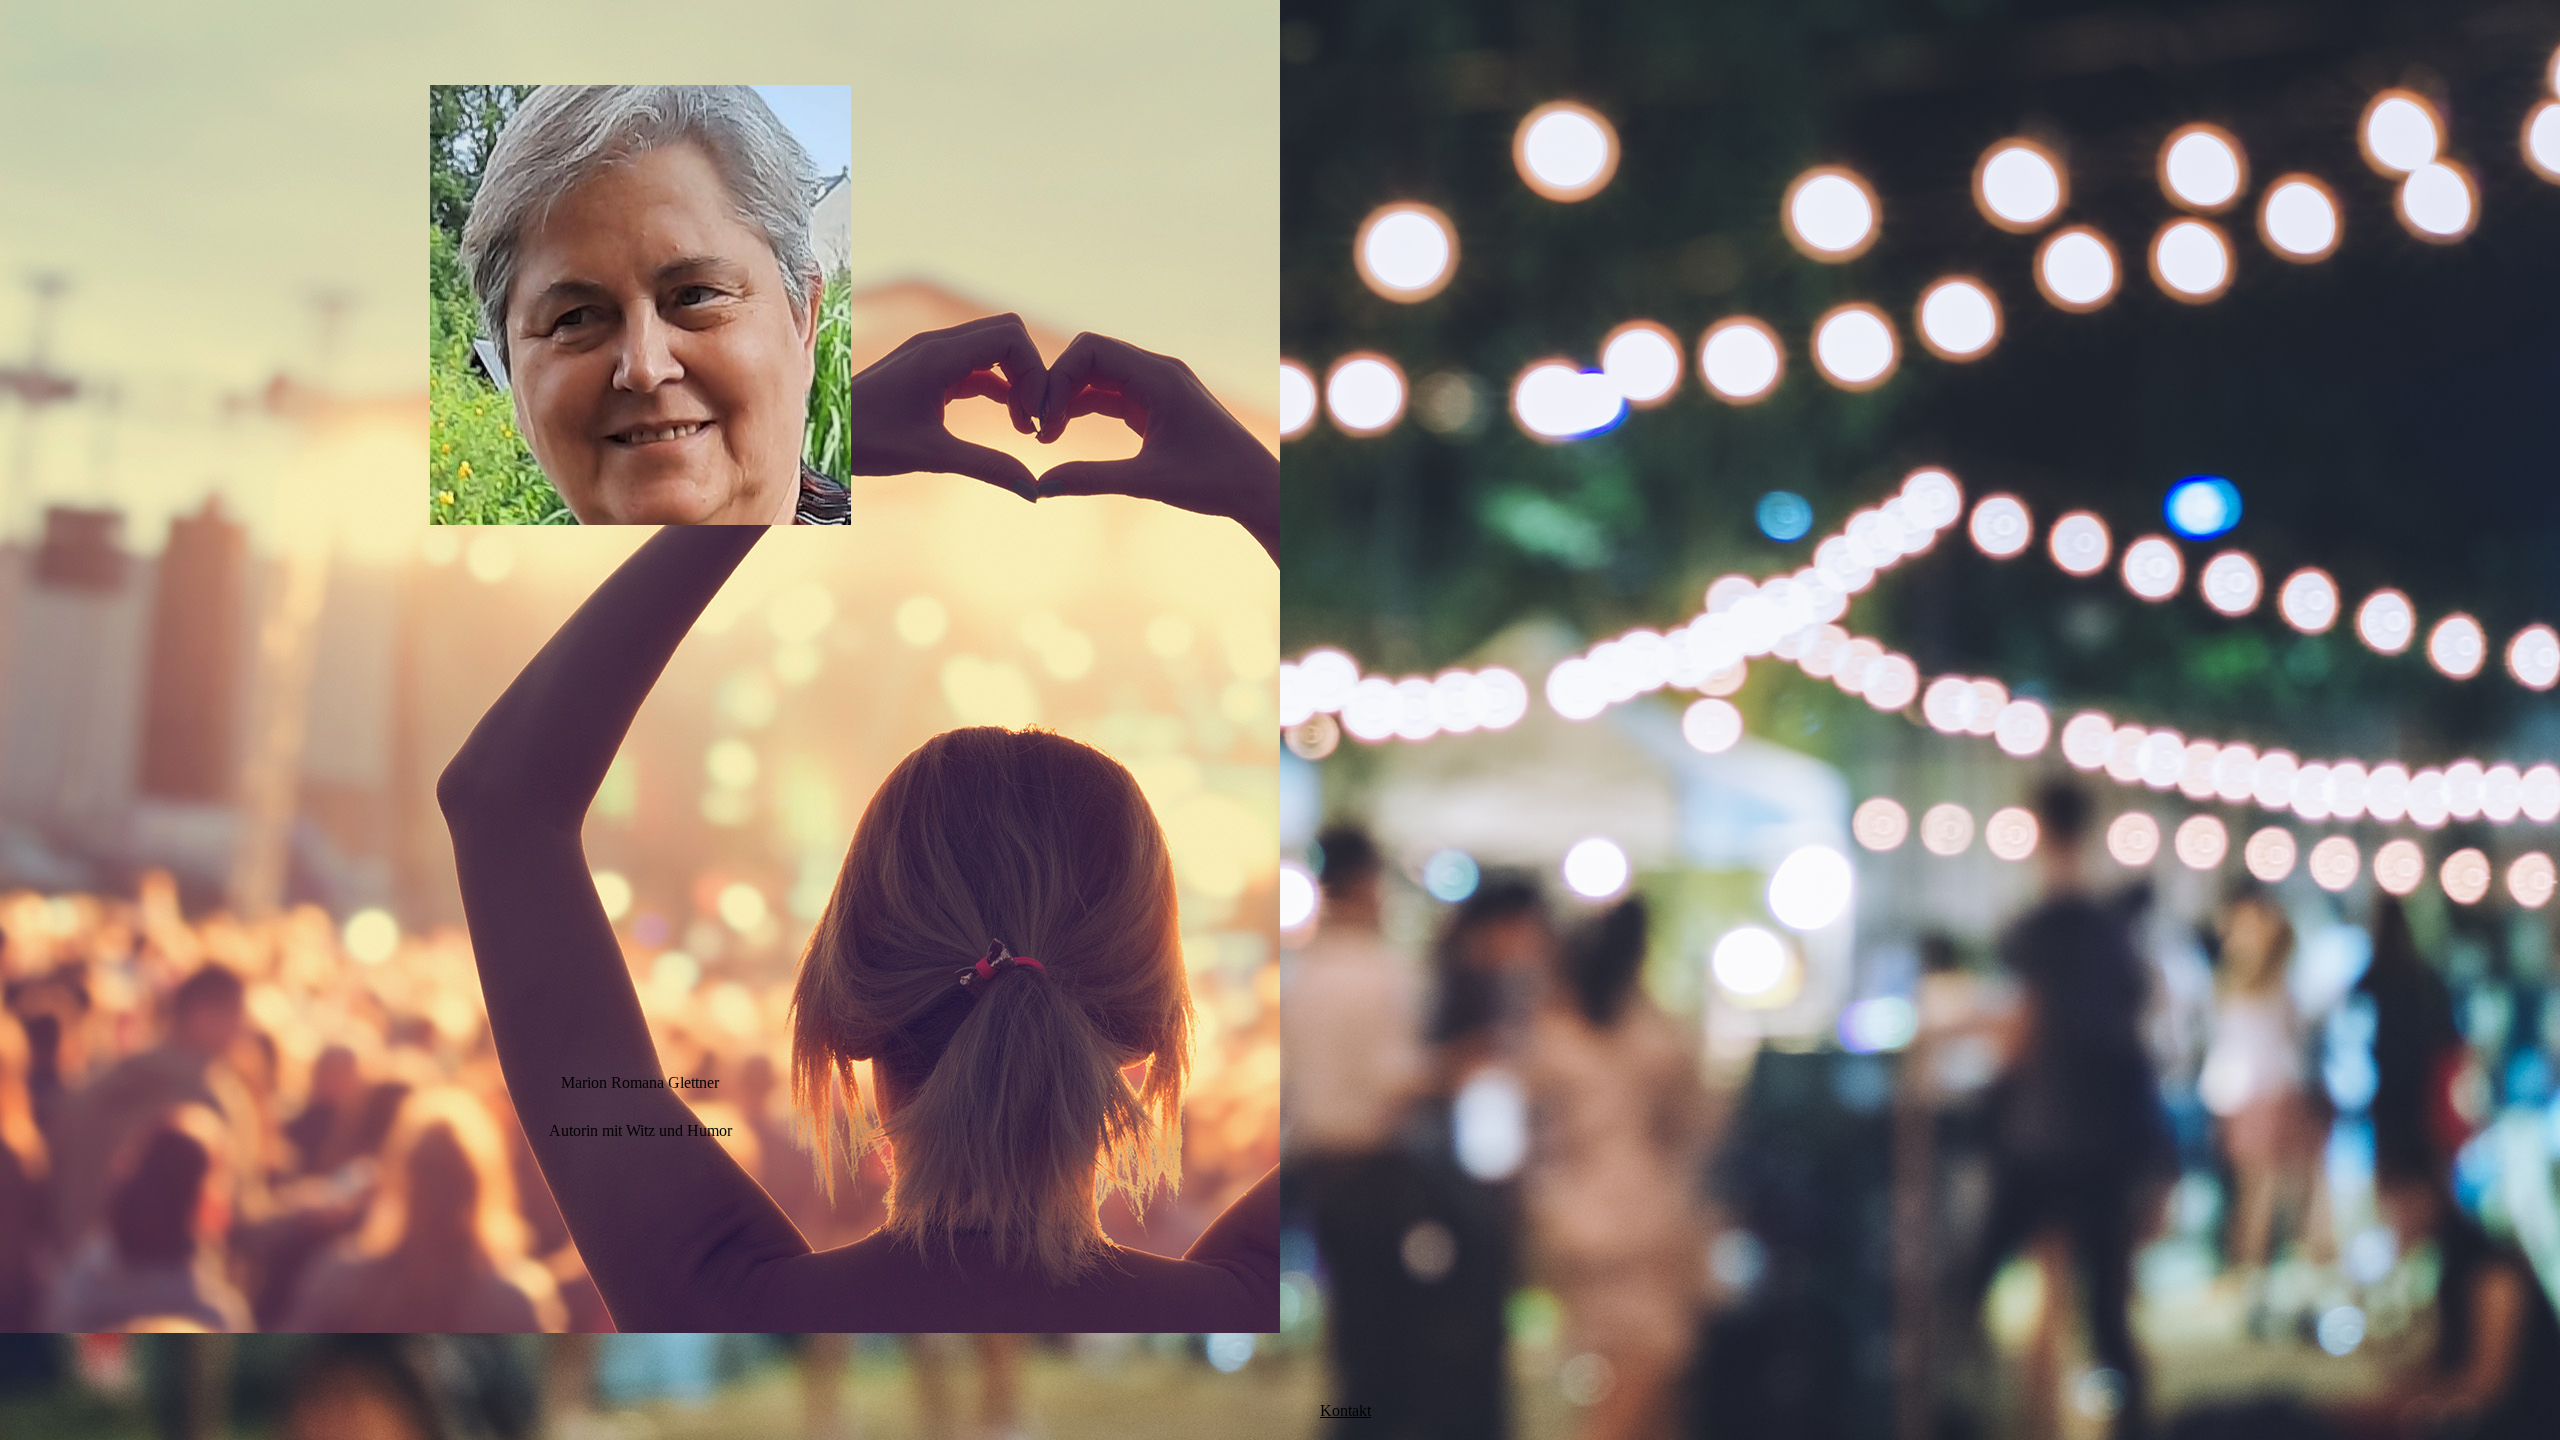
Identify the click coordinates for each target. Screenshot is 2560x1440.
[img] (640, 305)
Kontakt (1345, 1410)
